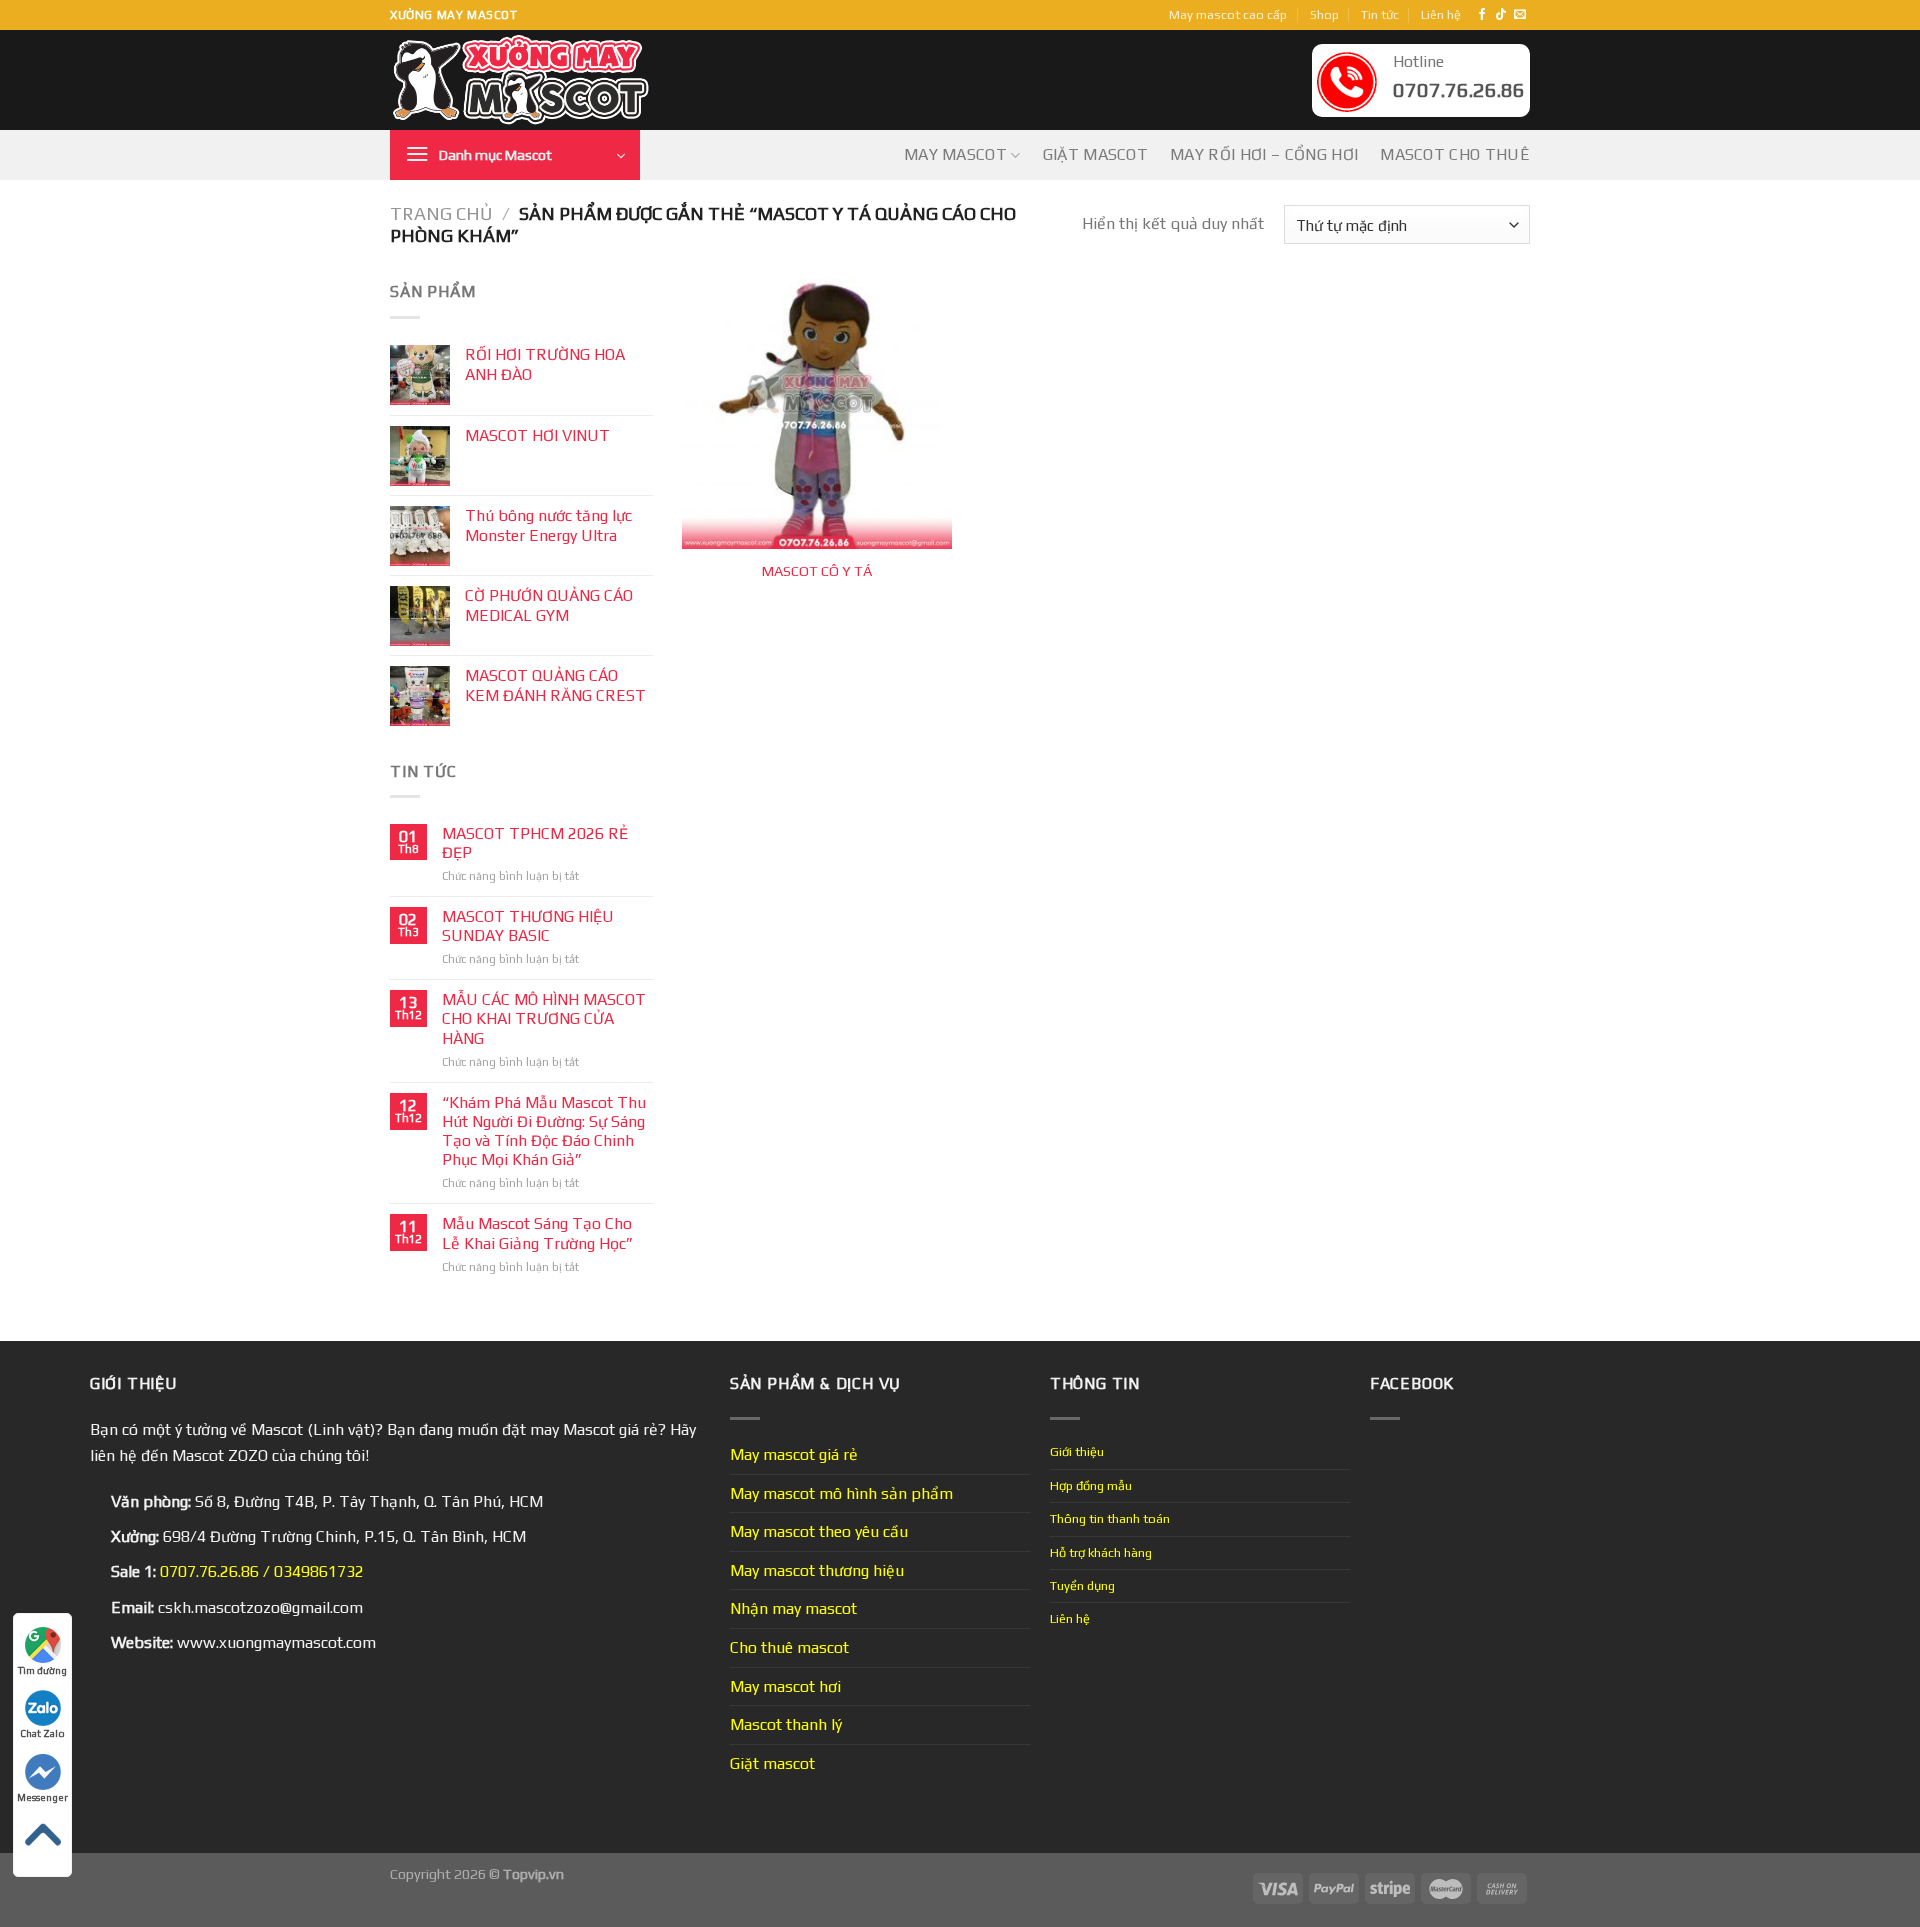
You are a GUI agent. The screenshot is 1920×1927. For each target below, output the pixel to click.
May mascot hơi (785, 1686)
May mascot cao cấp (1228, 14)
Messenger (42, 1797)
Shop (1324, 14)
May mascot (955, 154)
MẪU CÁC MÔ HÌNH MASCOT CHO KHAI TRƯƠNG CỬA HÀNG (544, 1018)
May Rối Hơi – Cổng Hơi (1264, 154)
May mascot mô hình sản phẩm (841, 1493)
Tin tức (1380, 14)
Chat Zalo (42, 1733)
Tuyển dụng (1082, 1585)
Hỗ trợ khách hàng (1101, 1552)
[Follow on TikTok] (1501, 15)
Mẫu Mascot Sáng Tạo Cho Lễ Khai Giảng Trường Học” (537, 1233)
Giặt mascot (1096, 154)
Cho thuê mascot (789, 1647)
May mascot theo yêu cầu (819, 1531)
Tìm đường (42, 1670)
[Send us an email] (1520, 15)
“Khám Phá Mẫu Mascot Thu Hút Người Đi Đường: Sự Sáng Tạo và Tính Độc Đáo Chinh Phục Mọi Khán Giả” (544, 1131)
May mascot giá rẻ (794, 1454)
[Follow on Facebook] (1482, 15)
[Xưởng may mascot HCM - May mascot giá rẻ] (522, 80)
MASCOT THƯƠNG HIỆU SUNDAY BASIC (528, 926)
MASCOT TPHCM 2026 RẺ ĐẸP (535, 843)
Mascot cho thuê (1455, 154)
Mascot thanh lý (786, 1724)
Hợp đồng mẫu (1091, 1485)
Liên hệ (1441, 14)
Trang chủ (441, 213)
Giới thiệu (1077, 1451)
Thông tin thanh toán (1110, 1518)
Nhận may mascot (793, 1608)
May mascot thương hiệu (817, 1570)
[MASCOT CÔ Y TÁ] (817, 414)
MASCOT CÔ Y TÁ (817, 571)
